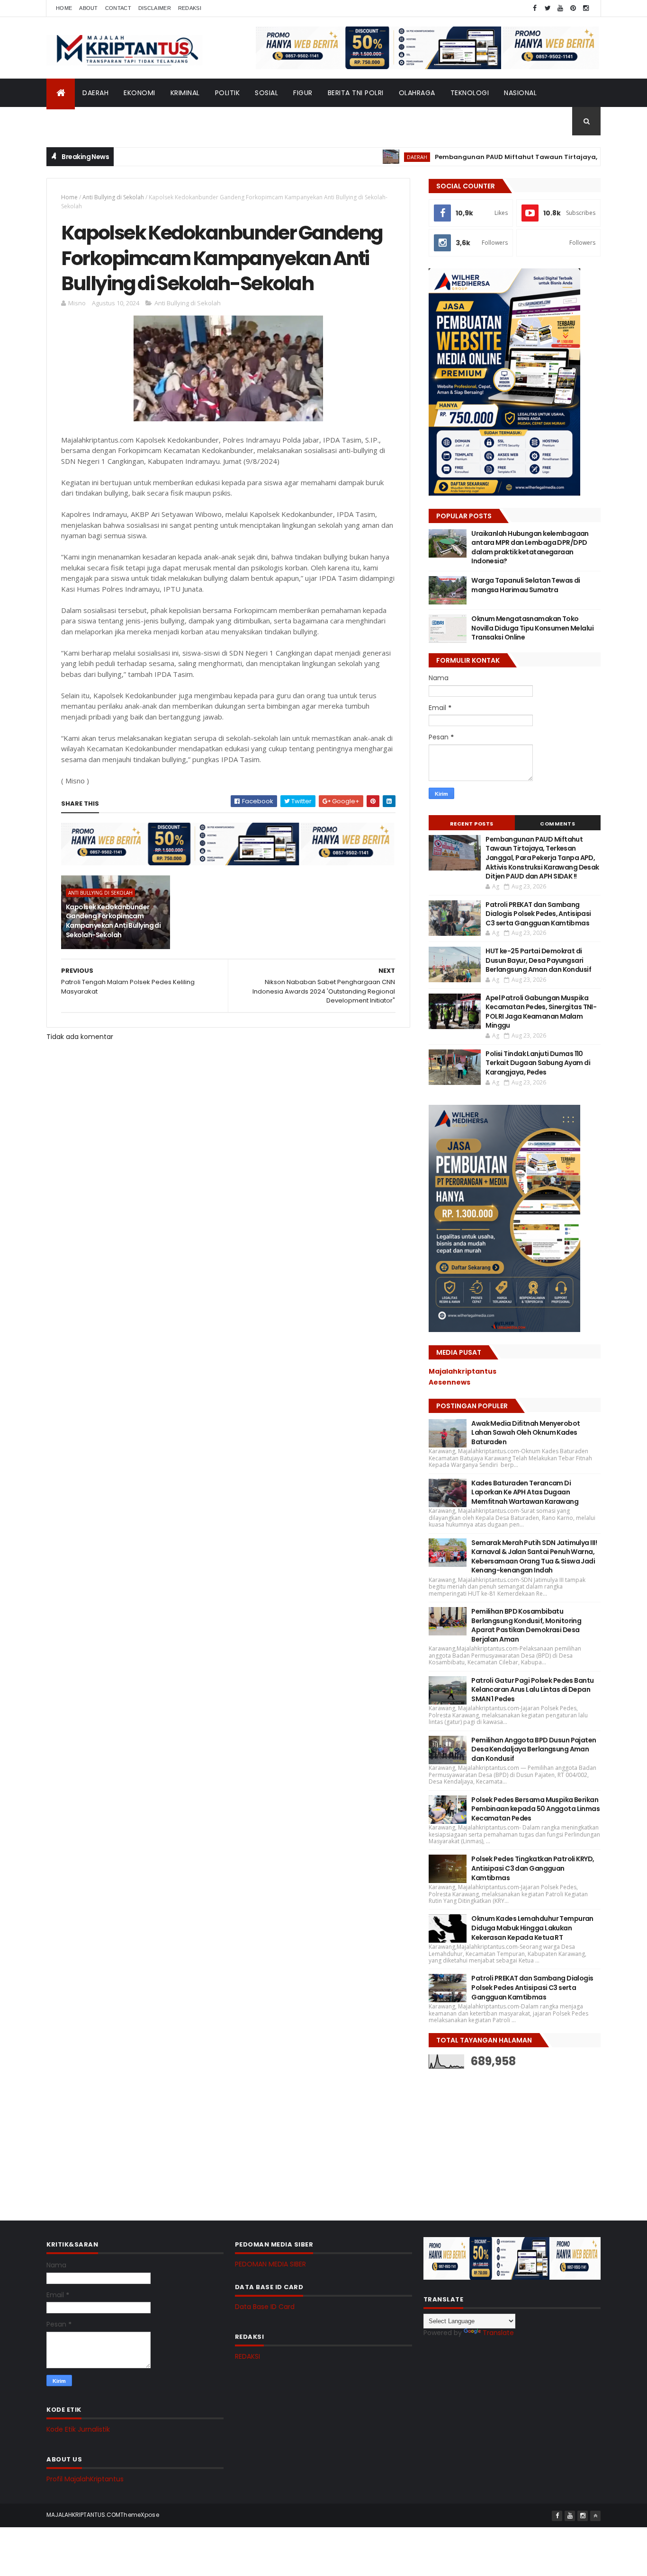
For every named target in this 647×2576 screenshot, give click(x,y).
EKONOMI (139, 93)
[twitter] (548, 8)
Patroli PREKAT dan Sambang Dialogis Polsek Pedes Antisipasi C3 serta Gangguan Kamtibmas (532, 1987)
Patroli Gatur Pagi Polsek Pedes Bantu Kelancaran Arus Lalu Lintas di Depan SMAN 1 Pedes (532, 1690)
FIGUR (303, 93)
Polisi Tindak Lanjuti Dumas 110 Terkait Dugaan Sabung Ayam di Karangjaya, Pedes (538, 1063)
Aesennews (449, 1382)
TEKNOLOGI (470, 93)
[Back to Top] (595, 2516)
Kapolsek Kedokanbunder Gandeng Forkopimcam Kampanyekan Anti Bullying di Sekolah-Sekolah (113, 921)
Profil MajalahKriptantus (85, 2479)
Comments (557, 824)
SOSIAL (266, 93)
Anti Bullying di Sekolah (113, 197)
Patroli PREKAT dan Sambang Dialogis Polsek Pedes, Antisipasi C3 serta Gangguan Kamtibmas (538, 914)
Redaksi (190, 8)
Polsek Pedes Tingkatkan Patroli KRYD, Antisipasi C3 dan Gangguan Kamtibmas (533, 1868)
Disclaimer (155, 8)
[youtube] (560, 8)
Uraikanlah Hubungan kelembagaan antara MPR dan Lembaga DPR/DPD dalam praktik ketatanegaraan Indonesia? (530, 547)
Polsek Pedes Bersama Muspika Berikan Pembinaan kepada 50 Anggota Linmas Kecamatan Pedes (535, 1809)
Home (64, 8)
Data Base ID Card (265, 2307)
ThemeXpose (140, 2515)
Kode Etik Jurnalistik (78, 2429)
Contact (118, 8)
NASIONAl (520, 93)
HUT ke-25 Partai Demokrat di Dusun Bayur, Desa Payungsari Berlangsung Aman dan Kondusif (538, 960)
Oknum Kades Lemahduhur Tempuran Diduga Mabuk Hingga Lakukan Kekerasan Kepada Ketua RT (532, 1928)
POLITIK (228, 93)
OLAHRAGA (417, 93)
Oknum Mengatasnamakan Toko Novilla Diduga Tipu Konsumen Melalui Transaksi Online (532, 628)
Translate (498, 2333)
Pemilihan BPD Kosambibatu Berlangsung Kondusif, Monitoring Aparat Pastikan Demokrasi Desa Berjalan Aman (526, 1625)
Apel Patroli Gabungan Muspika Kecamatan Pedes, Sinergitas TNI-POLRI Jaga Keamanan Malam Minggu (541, 1012)
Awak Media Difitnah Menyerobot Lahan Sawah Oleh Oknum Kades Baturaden (526, 1433)
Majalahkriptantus (463, 1371)
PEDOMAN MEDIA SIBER (270, 2264)
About (89, 8)
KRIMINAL (185, 93)
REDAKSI (247, 2356)
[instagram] (586, 8)
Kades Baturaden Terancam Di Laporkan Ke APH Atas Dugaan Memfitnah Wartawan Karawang (525, 1492)
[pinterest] (573, 8)
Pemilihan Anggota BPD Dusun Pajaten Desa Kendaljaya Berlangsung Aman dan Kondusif (534, 1749)
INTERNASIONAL (80, 121)
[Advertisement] (500, 2137)
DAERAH (95, 93)
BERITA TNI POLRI (356, 93)
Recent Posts (472, 824)
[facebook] (535, 8)
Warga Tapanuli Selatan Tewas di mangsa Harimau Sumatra (526, 585)
